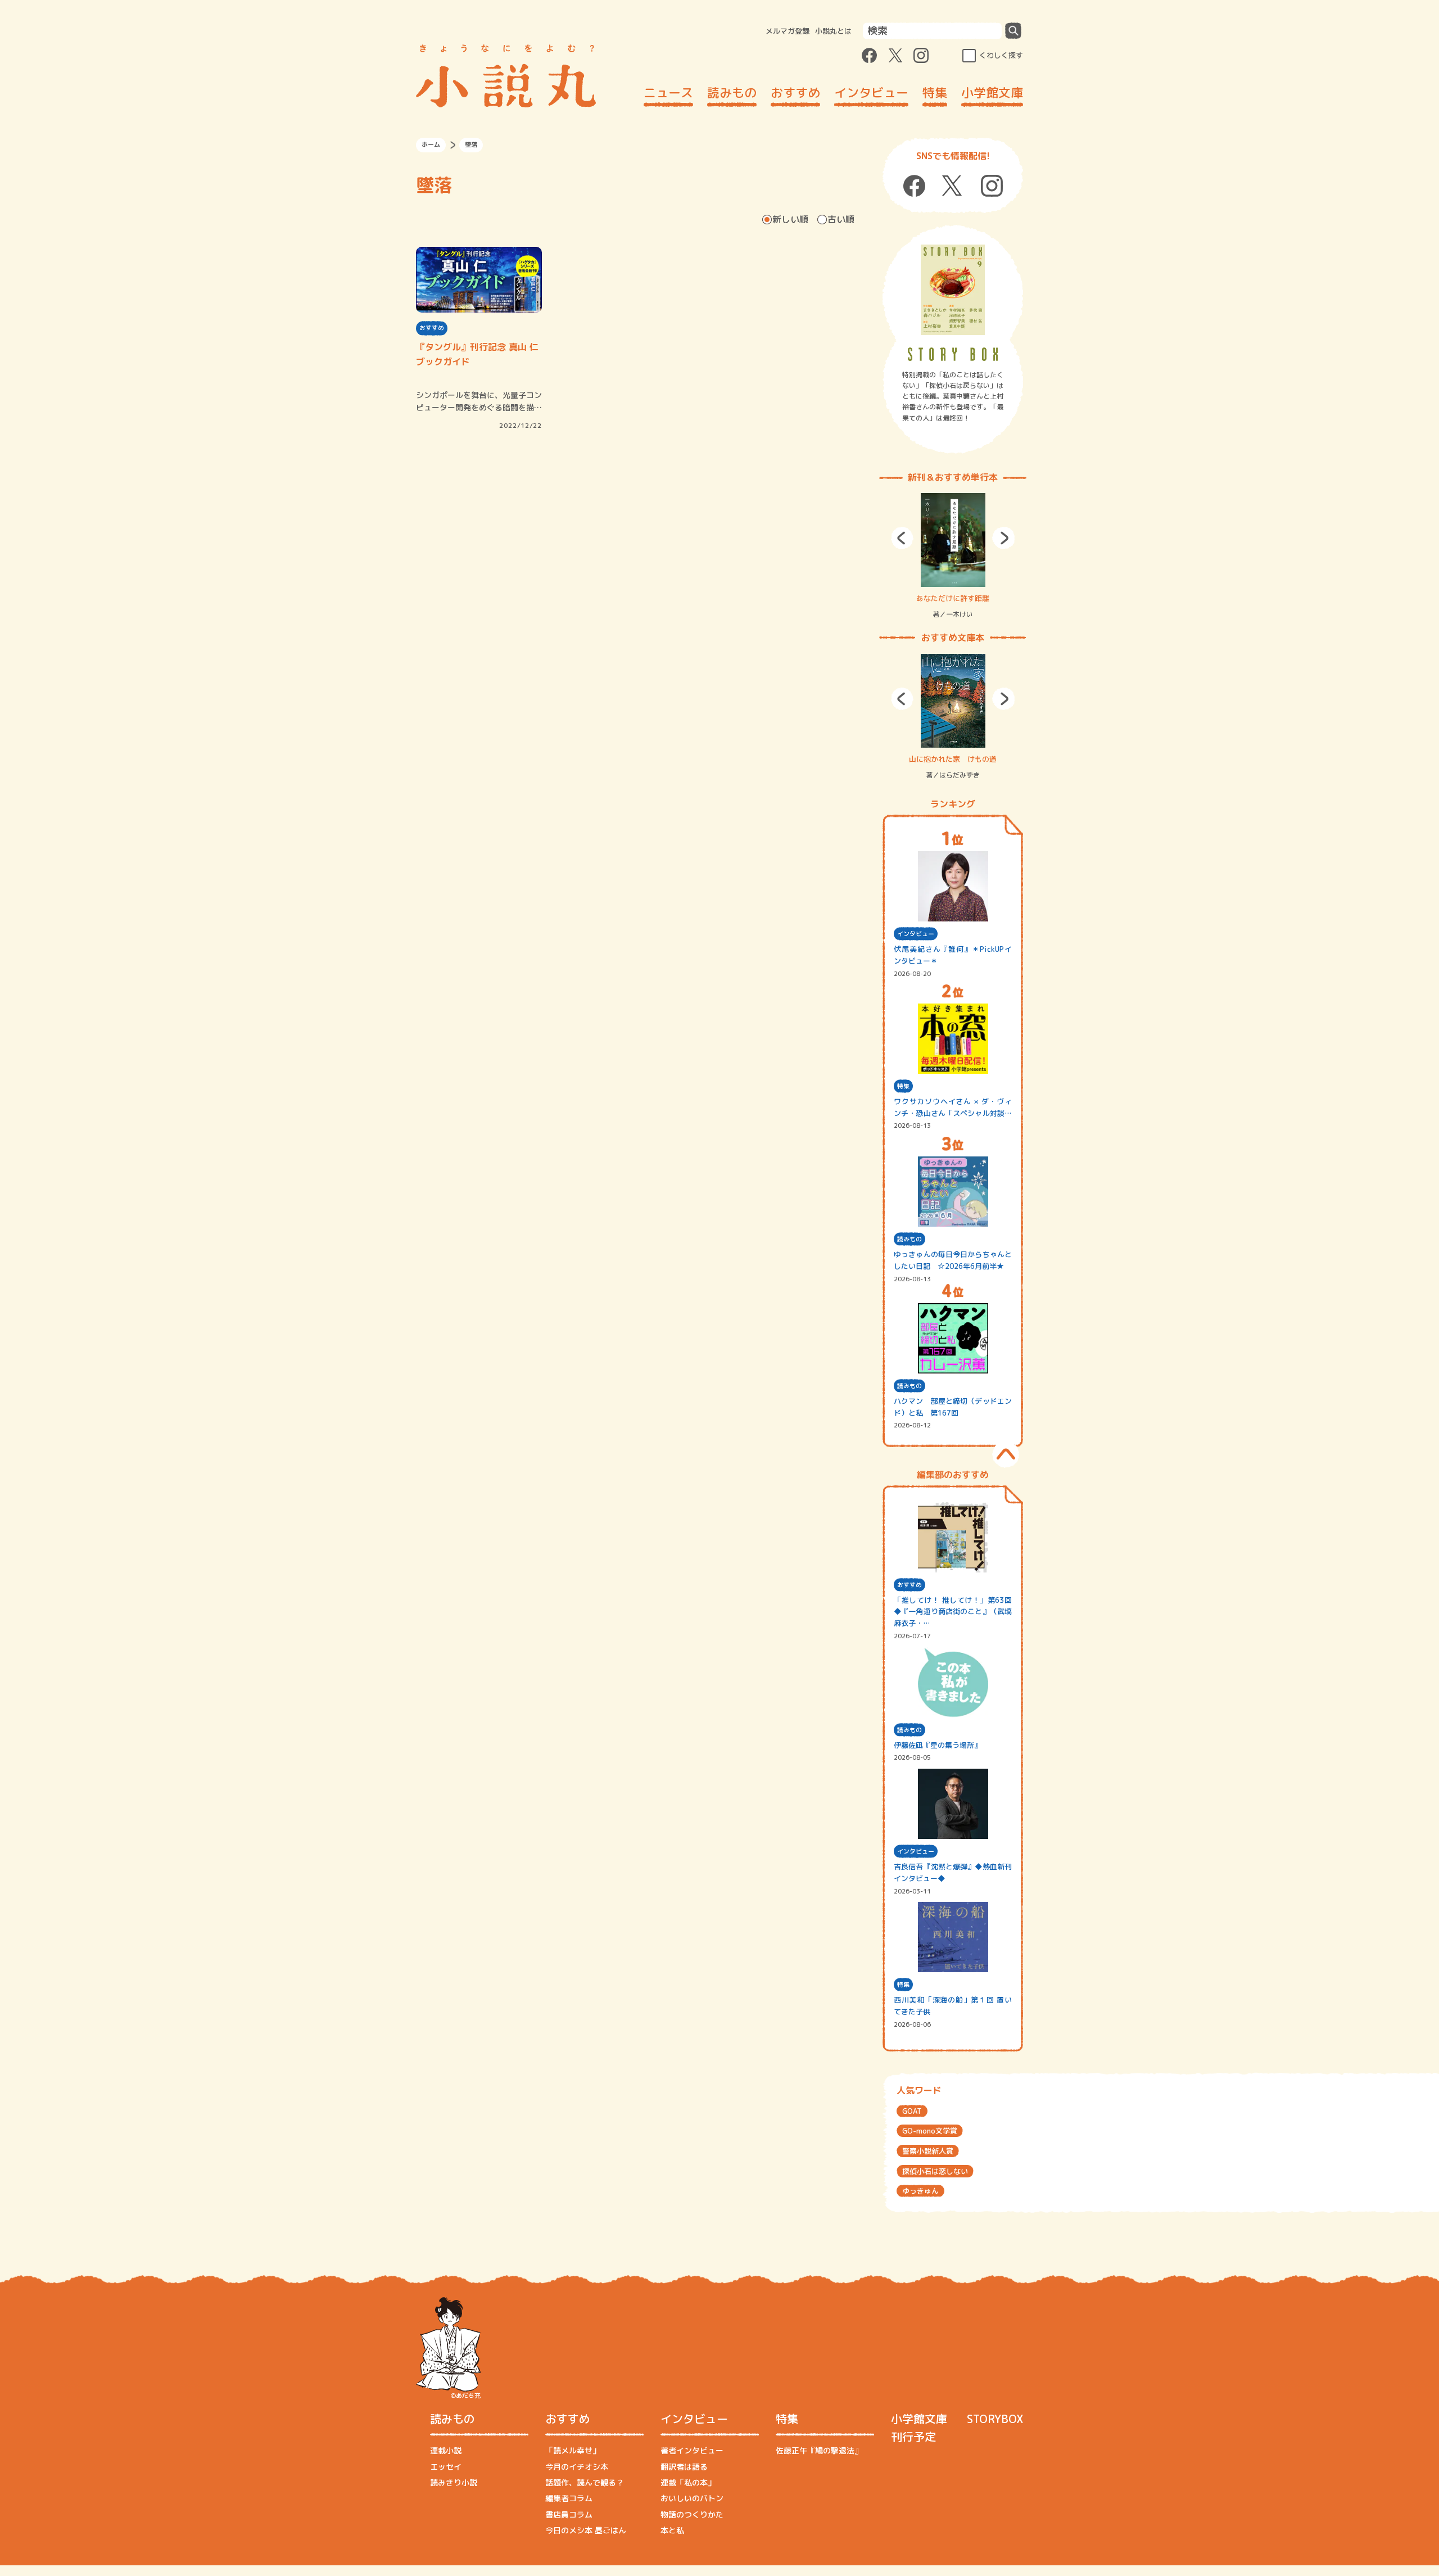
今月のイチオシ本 (577, 2467)
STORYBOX (995, 2419)
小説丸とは (833, 31)
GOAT (912, 2111)
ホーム (431, 144)
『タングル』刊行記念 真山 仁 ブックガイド (477, 354)
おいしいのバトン (692, 2498)
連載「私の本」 (688, 2482)
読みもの (732, 92)
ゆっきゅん (920, 2191)
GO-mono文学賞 (930, 2131)
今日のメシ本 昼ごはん (586, 2530)
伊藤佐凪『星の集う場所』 (938, 1745)
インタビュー (871, 92)
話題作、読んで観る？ (585, 2482)
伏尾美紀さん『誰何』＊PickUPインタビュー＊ (953, 955)
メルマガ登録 (788, 31)
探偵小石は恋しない (935, 2171)
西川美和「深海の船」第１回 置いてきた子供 (953, 2006)
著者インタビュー (692, 2450)
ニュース (668, 92)
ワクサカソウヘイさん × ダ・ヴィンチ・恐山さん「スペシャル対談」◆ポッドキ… (953, 1108)
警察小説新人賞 (928, 2151)
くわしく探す (1001, 55)
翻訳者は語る (684, 2467)
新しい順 (790, 219)
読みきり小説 (454, 2482)
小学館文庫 (992, 92)
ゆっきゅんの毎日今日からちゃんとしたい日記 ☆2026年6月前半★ (953, 1260)
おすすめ (795, 92)
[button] (902, 538)
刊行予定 (913, 2437)
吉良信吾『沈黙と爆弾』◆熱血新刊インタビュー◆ (953, 1872)
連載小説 (446, 2450)
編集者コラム (569, 2498)
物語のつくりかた (692, 2514)
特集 (935, 92)
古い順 (841, 219)
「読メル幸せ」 (573, 2450)
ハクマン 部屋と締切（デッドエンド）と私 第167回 (953, 1407)
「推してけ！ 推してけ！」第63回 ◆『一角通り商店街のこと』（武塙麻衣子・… (953, 1612)
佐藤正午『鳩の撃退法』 (819, 2450)
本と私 (672, 2530)
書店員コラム (569, 2514)
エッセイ (446, 2467)
